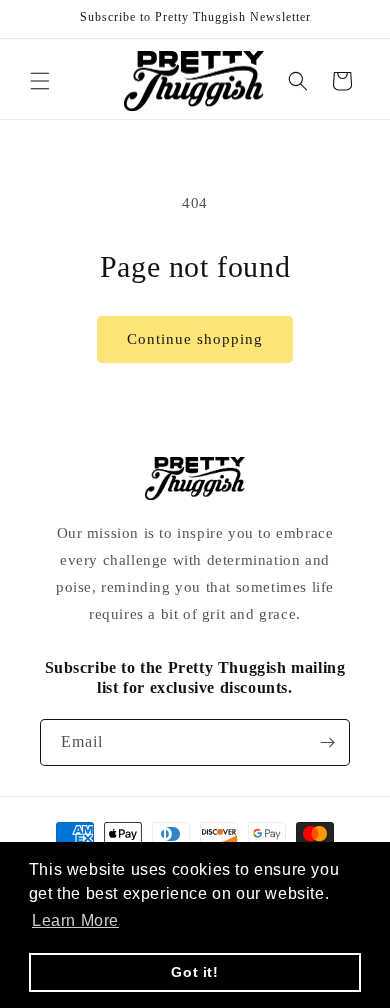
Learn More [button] (75, 920)
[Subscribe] (327, 742)
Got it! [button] (194, 972)
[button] (40, 81)
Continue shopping (195, 339)
